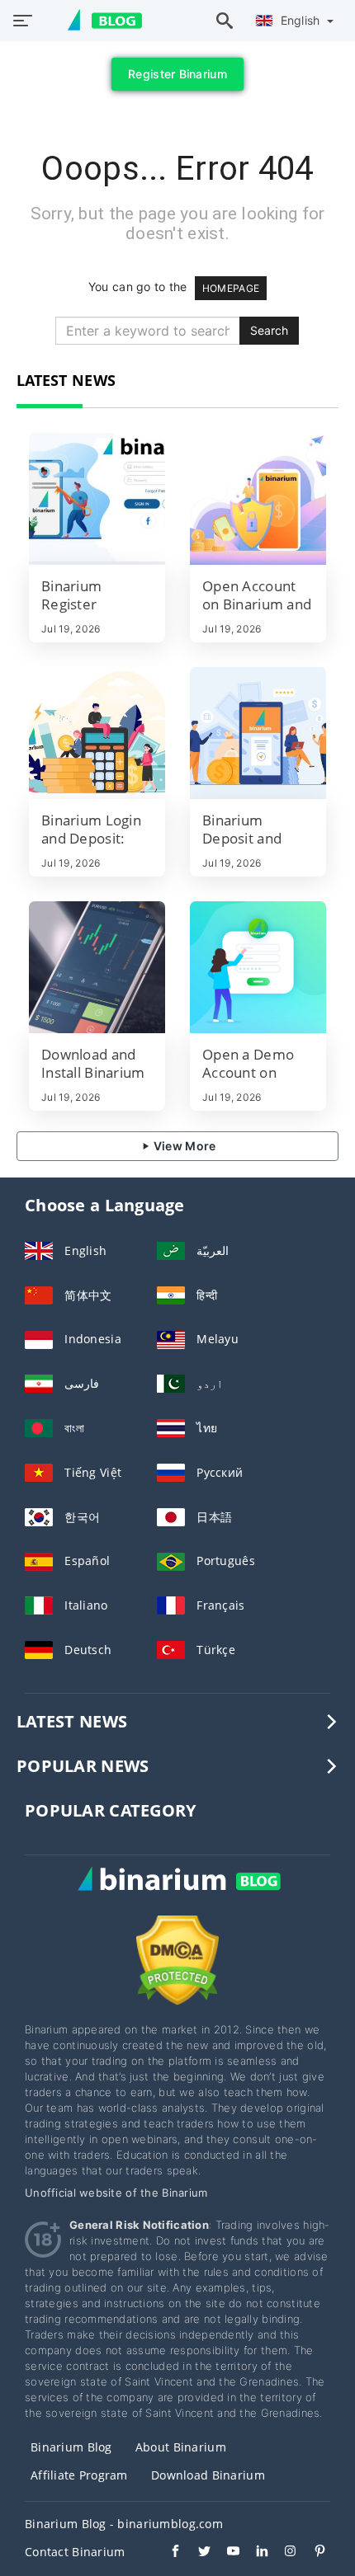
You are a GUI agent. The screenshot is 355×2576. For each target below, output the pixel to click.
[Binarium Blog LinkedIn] (254, 2553)
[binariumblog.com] (96, 21)
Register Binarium (177, 74)
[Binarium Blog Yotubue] (225, 2553)
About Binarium (181, 2447)
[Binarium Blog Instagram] (283, 2553)
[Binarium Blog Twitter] (196, 2553)
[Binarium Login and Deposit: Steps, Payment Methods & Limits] (97, 733)
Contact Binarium (75, 2552)
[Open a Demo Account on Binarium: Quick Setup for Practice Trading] (258, 967)
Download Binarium (208, 2475)
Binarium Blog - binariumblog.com (124, 2524)
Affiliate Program (79, 2475)
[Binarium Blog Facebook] (167, 2553)
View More (184, 1146)
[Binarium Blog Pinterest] (312, 2553)
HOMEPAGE (231, 288)
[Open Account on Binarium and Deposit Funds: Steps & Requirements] (258, 499)
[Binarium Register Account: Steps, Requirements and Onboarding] (97, 499)
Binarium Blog (71, 2447)
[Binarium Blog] (177, 1896)
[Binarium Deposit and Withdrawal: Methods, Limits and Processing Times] (258, 733)
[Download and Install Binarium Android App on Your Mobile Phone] (97, 967)
